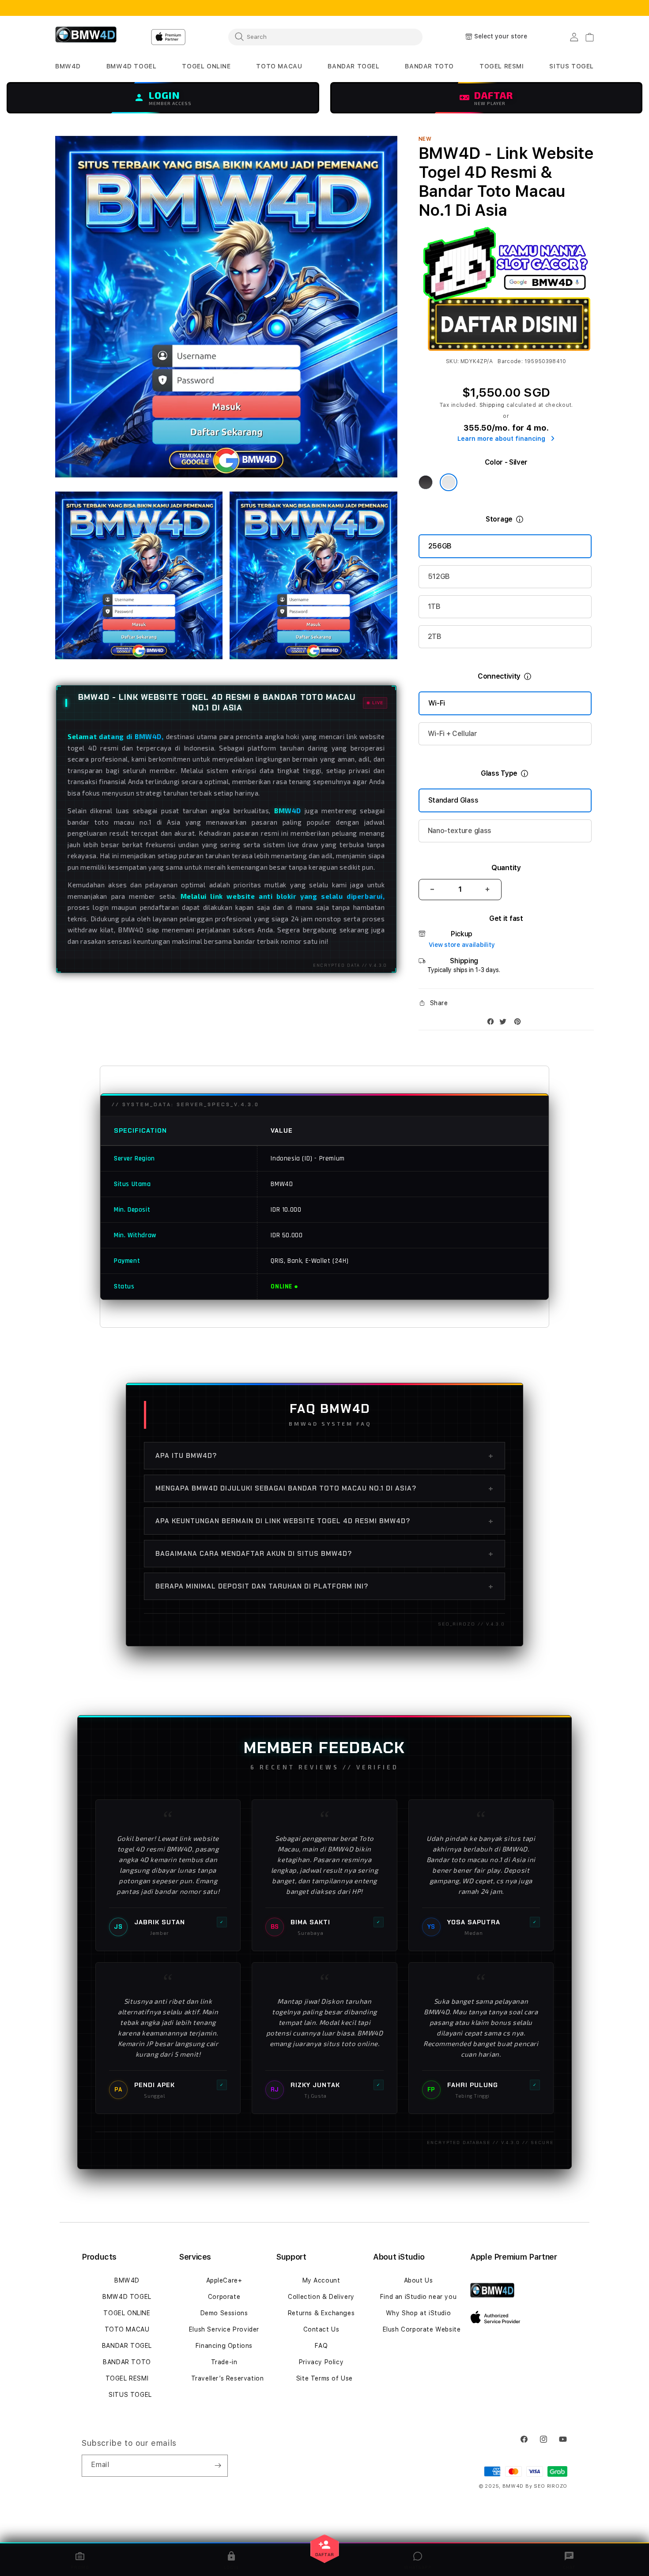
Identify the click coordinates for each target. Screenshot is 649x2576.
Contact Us (321, 2329)
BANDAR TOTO (127, 2362)
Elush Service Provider (224, 2329)
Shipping (492, 405)
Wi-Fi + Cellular (453, 734)
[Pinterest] (520, 1023)
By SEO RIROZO (546, 2486)
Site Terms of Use (324, 2378)
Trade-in (224, 2362)
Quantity (506, 868)
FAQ (321, 2346)
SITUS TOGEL (130, 2395)
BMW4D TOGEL (127, 2297)
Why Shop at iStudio (418, 2313)
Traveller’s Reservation (228, 2378)
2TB (435, 636)
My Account (321, 2280)
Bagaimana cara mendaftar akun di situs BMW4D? (324, 1554)
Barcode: (510, 361)
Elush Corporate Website (422, 2329)
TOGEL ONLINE (127, 2313)
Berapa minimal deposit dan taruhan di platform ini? (324, 1586)
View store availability (462, 945)
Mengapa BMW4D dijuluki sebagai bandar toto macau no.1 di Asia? (324, 1488)
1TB (434, 606)
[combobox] (325, 37)
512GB (439, 576)
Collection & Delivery (321, 2297)
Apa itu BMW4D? (324, 1456)
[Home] (86, 37)
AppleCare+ (224, 2280)
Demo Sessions (224, 2313)
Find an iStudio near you (418, 2297)
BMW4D (127, 2280)
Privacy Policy (321, 2362)
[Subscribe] (218, 2466)
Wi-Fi (437, 703)
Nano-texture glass (460, 831)
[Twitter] (505, 1023)
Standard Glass (453, 800)
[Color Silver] (449, 482)
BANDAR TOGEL (127, 2346)
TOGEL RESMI (127, 2378)
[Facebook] (493, 1023)
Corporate (224, 2297)
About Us (419, 2280)
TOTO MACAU (127, 2329)
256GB (440, 546)
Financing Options (224, 2346)
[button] (68, 66)
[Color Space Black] (426, 482)
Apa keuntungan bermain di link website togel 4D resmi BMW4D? (324, 1521)
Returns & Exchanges (321, 2313)
